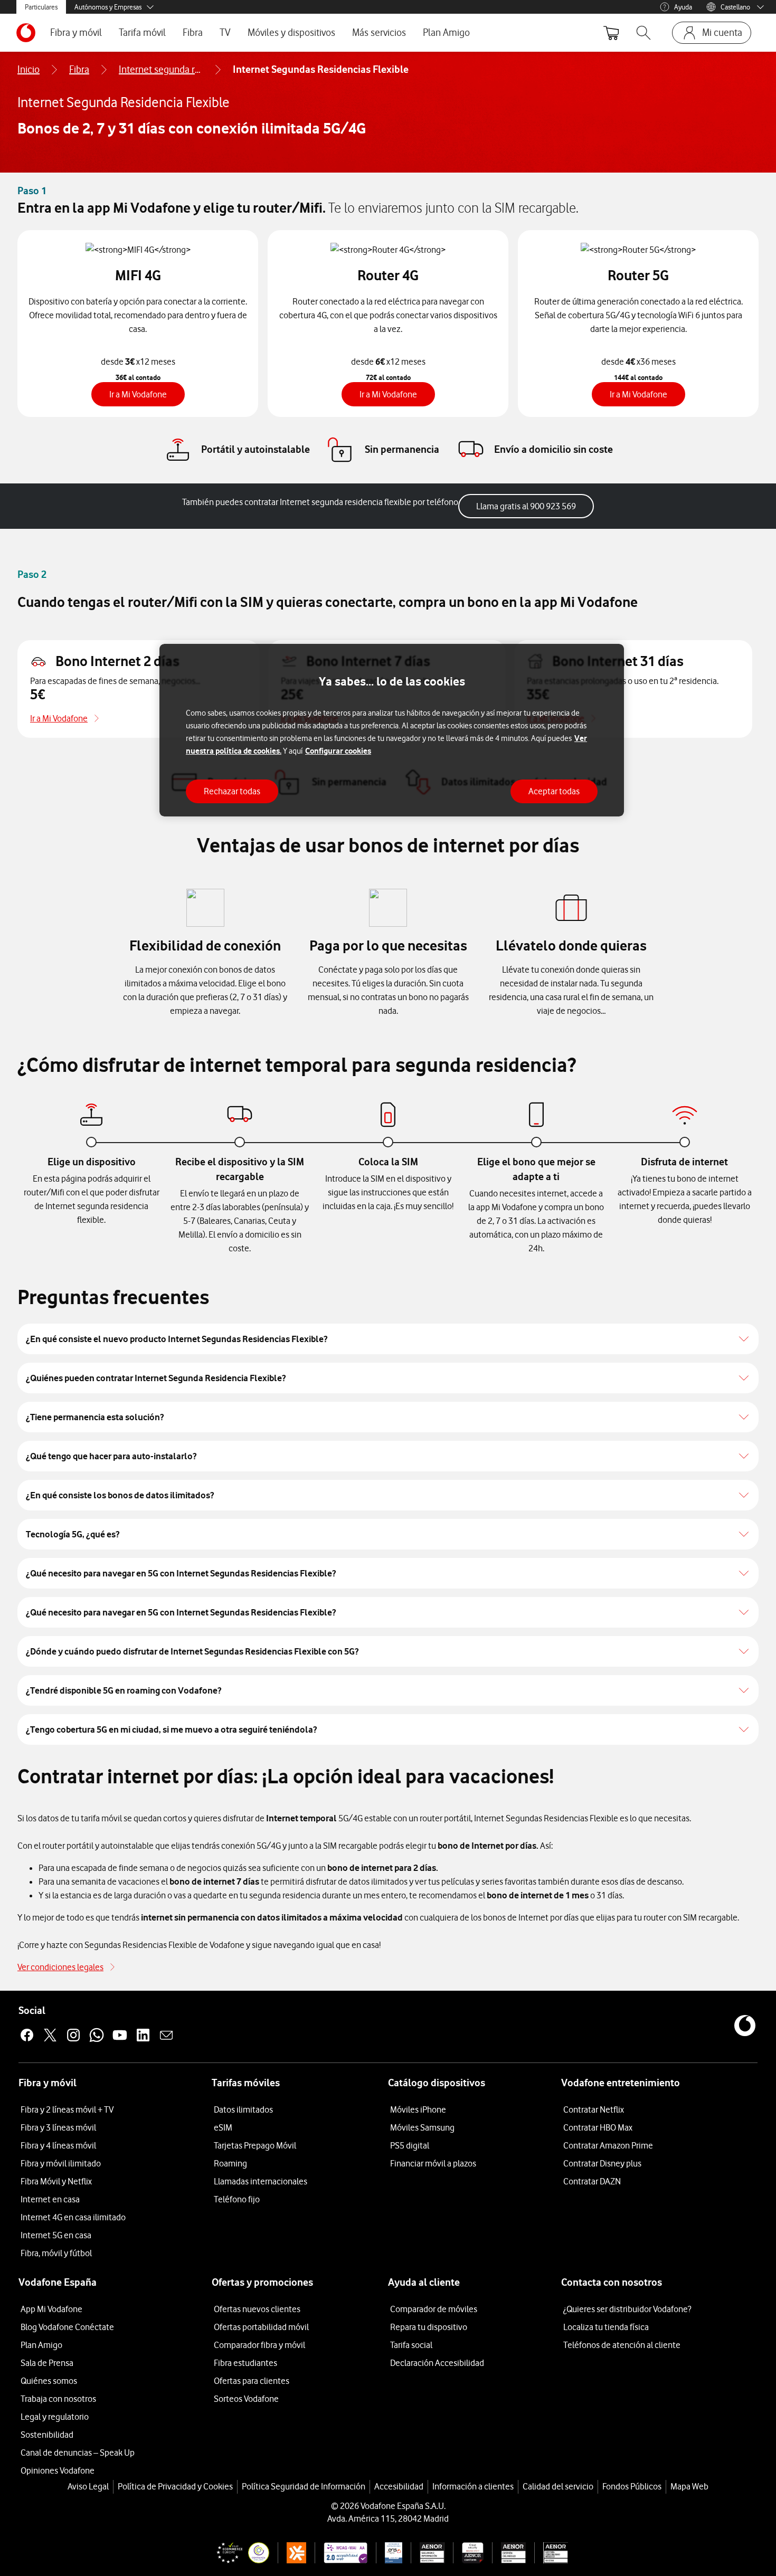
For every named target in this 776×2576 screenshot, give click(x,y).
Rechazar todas (232, 791)
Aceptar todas (554, 791)
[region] (392, 730)
